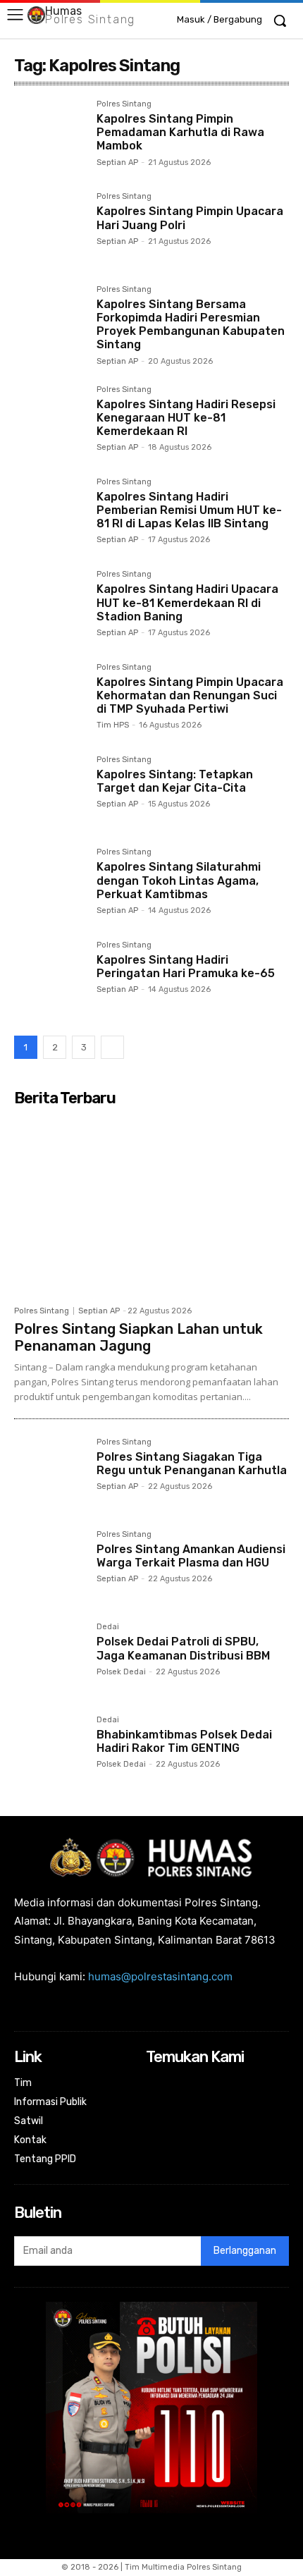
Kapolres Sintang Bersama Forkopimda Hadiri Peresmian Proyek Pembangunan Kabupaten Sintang (191, 325)
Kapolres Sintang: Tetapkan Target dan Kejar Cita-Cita (175, 781)
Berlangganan (245, 2251)
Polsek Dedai (121, 1672)
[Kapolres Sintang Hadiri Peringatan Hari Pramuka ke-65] (50, 977)
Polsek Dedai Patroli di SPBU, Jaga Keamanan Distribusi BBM (183, 1648)
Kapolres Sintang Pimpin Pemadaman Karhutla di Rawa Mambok (180, 132)
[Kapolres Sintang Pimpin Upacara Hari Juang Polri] (50, 228)
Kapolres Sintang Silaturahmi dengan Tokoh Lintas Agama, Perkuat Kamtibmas (179, 880)
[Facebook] (155, 2084)
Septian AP (117, 162)
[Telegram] (193, 2084)
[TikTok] (212, 2084)
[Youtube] (249, 2084)
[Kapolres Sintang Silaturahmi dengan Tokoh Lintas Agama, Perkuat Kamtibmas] (50, 884)
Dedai (108, 1627)
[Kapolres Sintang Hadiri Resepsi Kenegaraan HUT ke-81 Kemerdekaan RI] (50, 421)
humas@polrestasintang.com (160, 1976)
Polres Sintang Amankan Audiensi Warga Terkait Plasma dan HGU (191, 1556)
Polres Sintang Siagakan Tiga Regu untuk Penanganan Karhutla (192, 1464)
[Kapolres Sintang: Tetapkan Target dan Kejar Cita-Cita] (50, 791)
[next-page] (112, 1047)
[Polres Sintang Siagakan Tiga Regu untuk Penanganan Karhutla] (50, 1474)
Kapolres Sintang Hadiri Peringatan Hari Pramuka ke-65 (186, 967)
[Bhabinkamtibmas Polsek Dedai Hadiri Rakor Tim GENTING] (50, 1752)
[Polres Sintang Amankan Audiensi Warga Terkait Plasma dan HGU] (50, 1566)
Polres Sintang (124, 104)
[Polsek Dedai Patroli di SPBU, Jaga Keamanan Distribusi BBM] (50, 1658)
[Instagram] (174, 2084)
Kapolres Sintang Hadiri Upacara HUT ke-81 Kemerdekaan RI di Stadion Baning (187, 602)
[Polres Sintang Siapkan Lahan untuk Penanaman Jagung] (151, 1205)
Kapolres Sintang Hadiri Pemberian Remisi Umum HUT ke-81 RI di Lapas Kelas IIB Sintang (189, 510)
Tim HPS (113, 725)
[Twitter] (231, 2084)
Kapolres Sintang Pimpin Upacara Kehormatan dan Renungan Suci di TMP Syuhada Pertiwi (190, 695)
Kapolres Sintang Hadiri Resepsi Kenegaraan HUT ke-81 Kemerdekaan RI (186, 418)
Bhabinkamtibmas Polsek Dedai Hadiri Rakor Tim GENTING (184, 1741)
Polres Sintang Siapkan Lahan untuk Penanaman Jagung (138, 1337)
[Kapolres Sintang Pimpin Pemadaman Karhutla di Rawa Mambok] (50, 136)
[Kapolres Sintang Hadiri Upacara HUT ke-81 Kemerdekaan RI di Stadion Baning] (50, 606)
